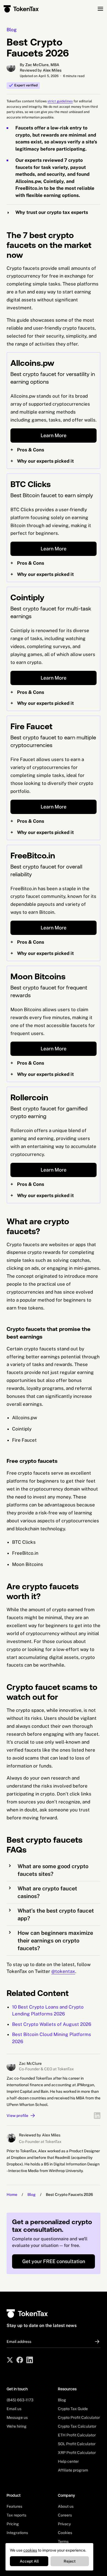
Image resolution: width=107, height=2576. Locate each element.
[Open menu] (100, 9)
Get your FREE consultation (54, 2261)
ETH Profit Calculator (77, 2435)
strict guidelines (60, 101)
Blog (12, 30)
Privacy (64, 2524)
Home (12, 2195)
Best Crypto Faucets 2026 (69, 2195)
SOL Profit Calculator (77, 2444)
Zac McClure (30, 2063)
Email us (14, 2409)
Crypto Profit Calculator (79, 2417)
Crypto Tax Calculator (77, 2426)
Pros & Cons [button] (27, 450)
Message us (17, 2417)
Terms (63, 2541)
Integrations (17, 2533)
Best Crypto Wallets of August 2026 (52, 2024)
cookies (30, 2550)
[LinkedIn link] (97, 2116)
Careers (65, 2515)
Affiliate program (73, 2470)
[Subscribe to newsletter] (95, 2342)
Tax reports (16, 2515)
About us (66, 2506)
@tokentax (63, 1971)
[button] (54, 213)
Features (14, 2506)
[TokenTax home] (21, 9)
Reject (70, 2561)
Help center (68, 2461)
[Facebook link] (20, 2360)
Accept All (29, 2561)
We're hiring (17, 2426)
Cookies (65, 2533)
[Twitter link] (10, 2360)
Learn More (54, 435)
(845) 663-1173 (20, 2400)
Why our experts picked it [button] (42, 461)
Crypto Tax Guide (73, 2409)
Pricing (13, 2524)
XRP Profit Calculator (77, 2453)
